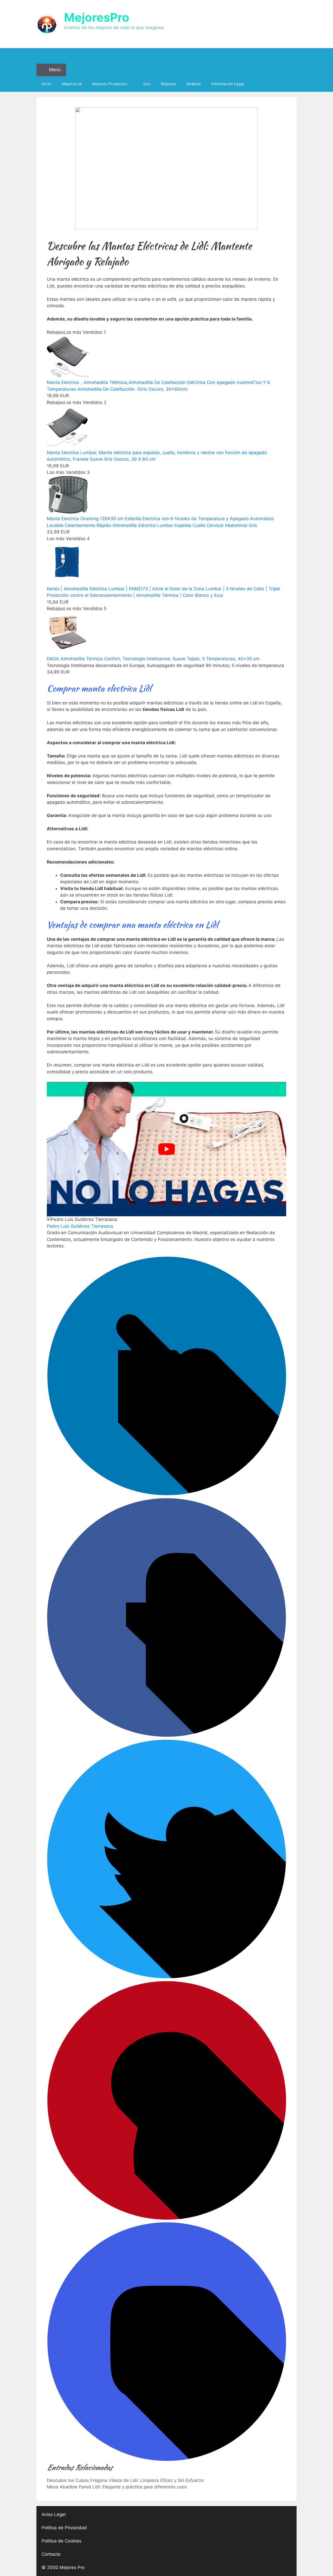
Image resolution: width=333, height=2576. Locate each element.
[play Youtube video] (166, 1149)
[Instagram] (166, 2460)
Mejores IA (72, 84)
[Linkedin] (166, 1494)
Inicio (47, 84)
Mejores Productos (110, 84)
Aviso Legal (54, 2514)
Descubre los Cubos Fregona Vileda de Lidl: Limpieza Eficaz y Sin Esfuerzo (125, 2480)
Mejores (169, 84)
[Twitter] (166, 1977)
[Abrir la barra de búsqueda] (166, 56)
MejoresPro (97, 17)
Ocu (147, 84)
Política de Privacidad (64, 2528)
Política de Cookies (62, 2541)
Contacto (51, 2554)
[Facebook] (166, 1735)
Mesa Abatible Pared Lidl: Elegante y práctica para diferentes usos (117, 2487)
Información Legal (228, 84)
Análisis (194, 84)
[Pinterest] (166, 2218)
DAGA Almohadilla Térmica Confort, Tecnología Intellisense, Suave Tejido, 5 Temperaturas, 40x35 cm (153, 659)
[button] (166, 168)
